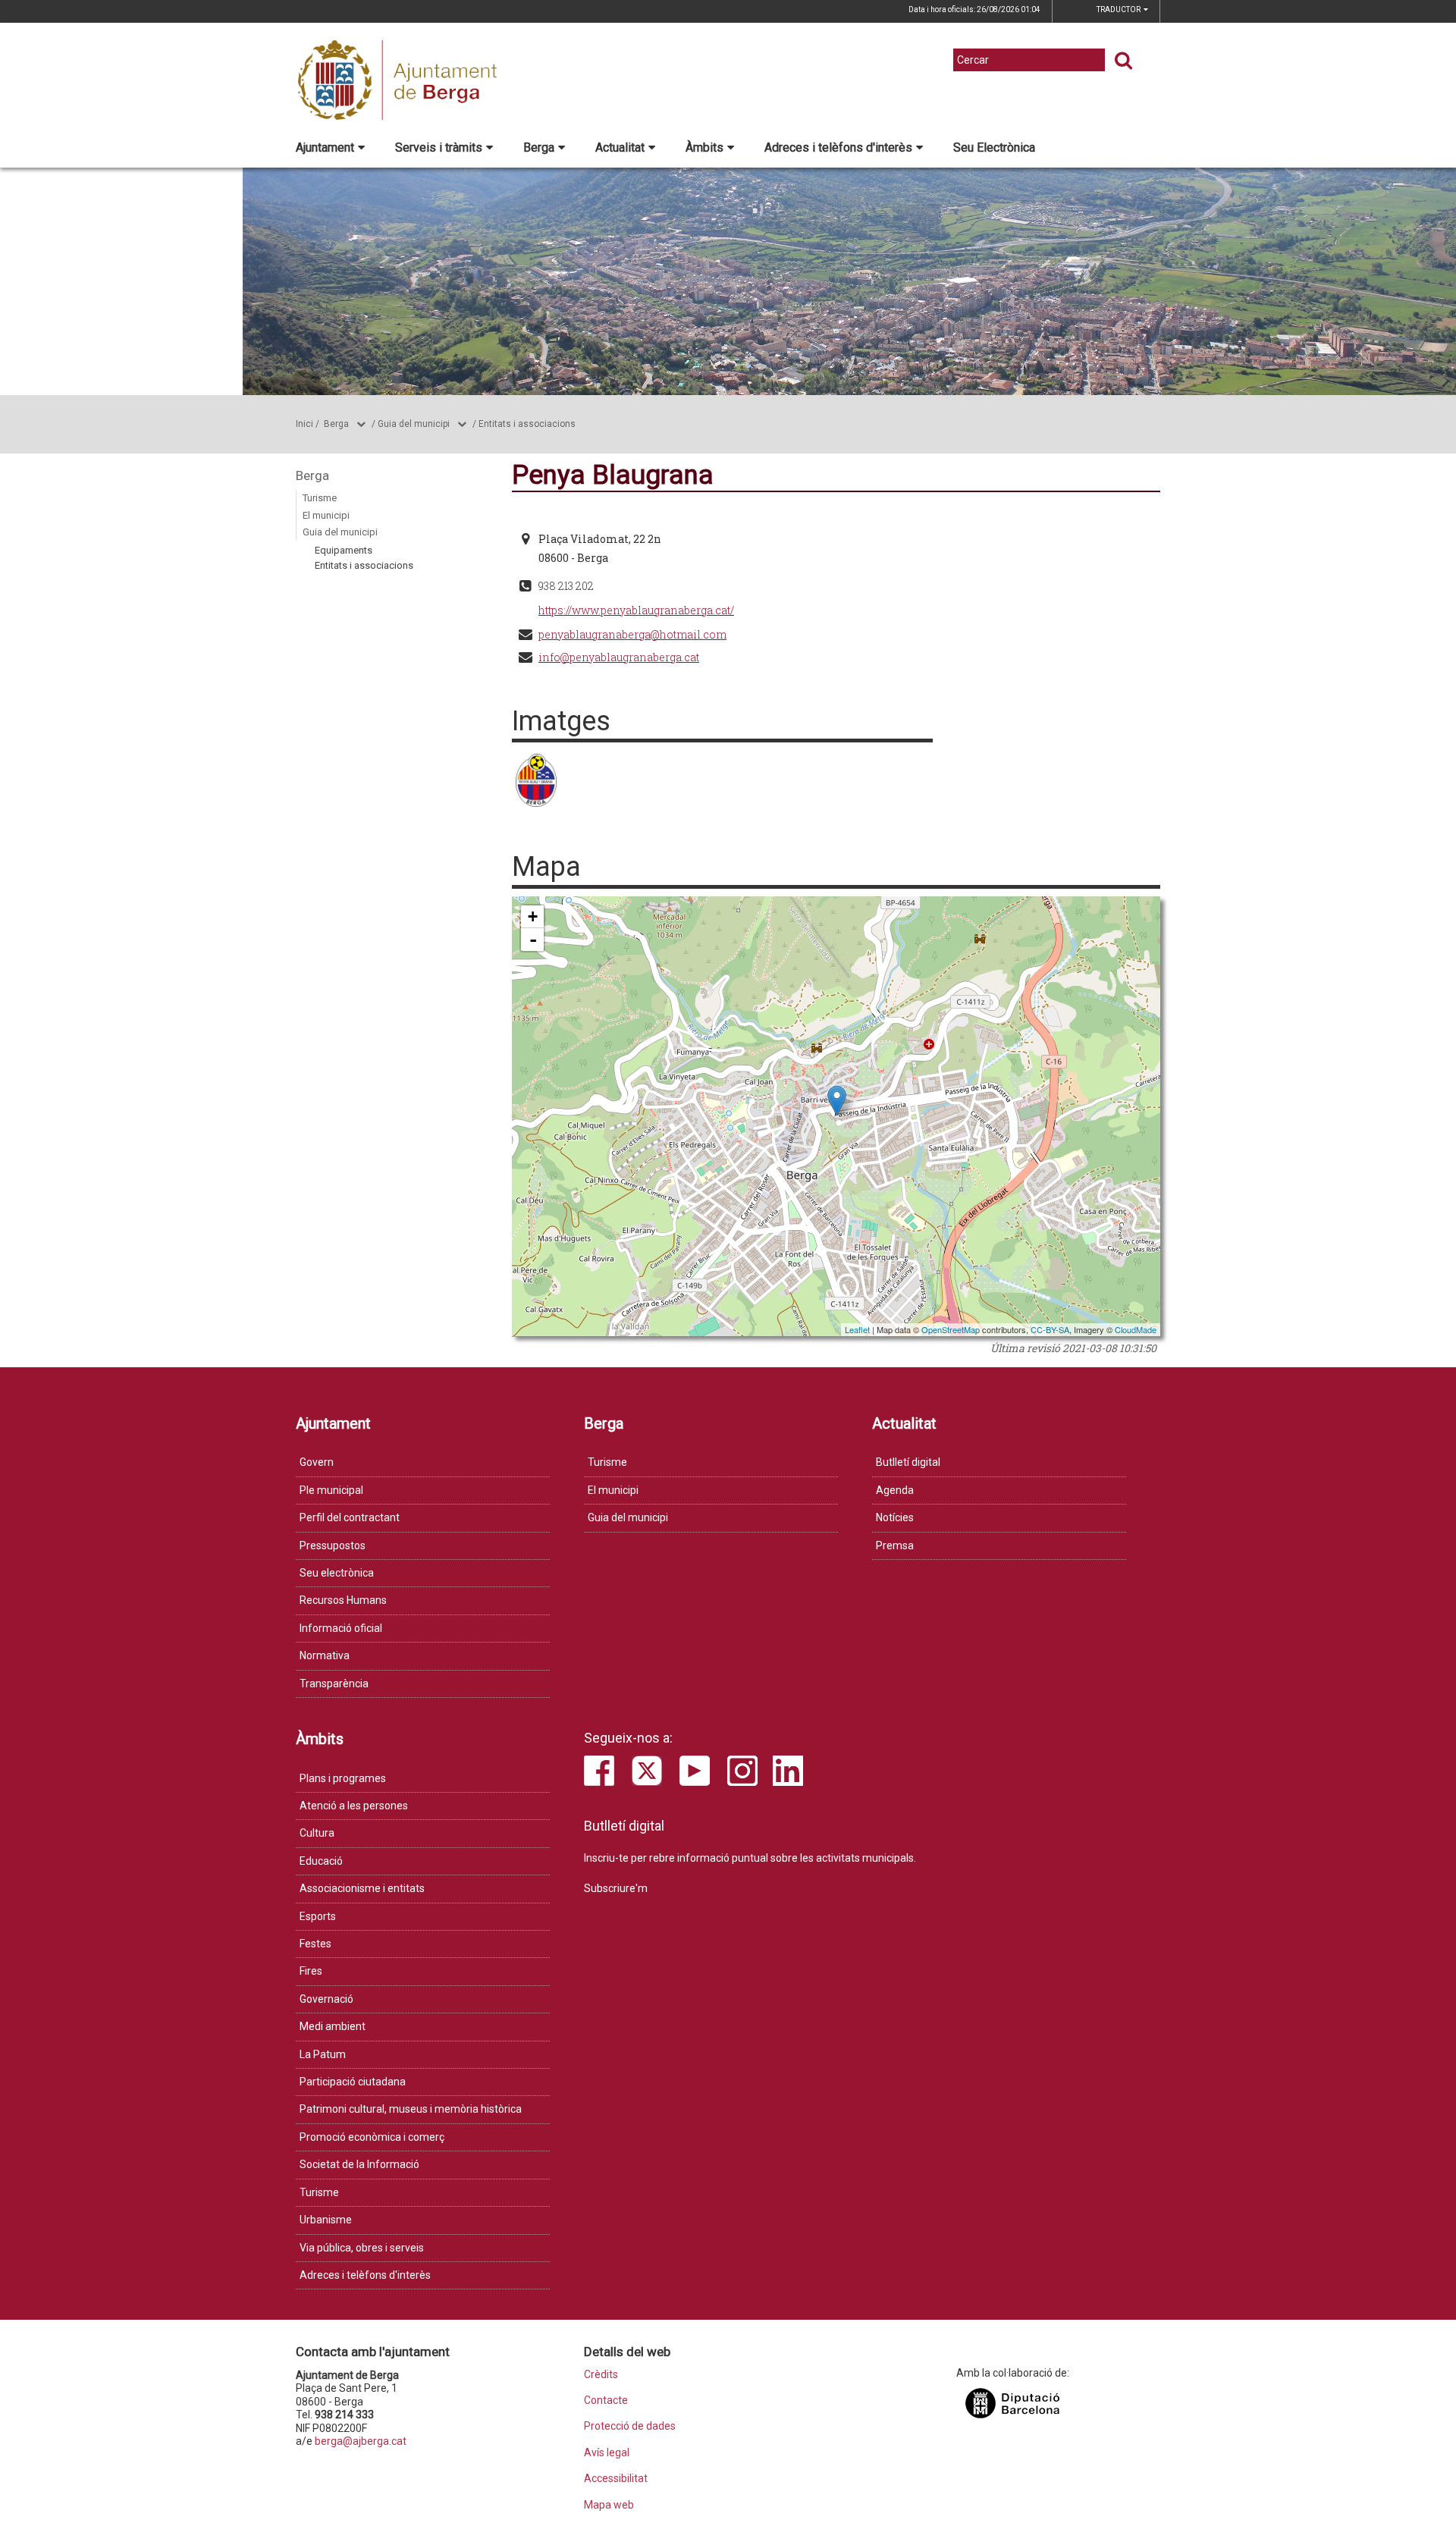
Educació (321, 1861)
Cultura (317, 1833)
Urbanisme (326, 2220)
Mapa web (609, 2505)
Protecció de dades (630, 2426)
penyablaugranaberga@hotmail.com (632, 634)
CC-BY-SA (1050, 1329)
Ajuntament (325, 147)
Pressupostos (333, 1545)
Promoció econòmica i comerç (372, 2137)
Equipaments (344, 550)
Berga (539, 147)
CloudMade (1136, 1329)
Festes (315, 1944)
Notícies (895, 1517)
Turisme (320, 498)
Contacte (606, 2401)
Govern (317, 1462)
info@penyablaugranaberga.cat (619, 657)
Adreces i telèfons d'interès (838, 147)
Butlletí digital (908, 1462)
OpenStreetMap (951, 1329)
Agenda (895, 1490)
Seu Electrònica (994, 147)
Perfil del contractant (350, 1517)
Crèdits (601, 2375)
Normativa (325, 1655)
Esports (318, 1916)
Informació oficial (341, 1628)
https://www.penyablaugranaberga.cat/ (636, 610)
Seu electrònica (337, 1573)
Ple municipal (331, 1490)
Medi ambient (333, 2026)
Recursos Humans (343, 1600)
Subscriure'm (616, 1888)
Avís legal (607, 2453)
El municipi (326, 515)
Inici (304, 424)
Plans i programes (343, 1778)
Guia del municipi (414, 424)
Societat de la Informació (359, 2164)
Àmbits (704, 147)
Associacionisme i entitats (362, 1888)
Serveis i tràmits (439, 147)
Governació (326, 1999)
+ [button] (533, 916)
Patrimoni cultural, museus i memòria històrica (411, 2109)
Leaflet (857, 1329)
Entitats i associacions (527, 424)
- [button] (533, 940)
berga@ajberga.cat (361, 2441)
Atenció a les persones (354, 1806)
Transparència (334, 1683)
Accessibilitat (616, 2479)
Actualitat (620, 147)
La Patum (323, 2054)
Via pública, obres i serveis (362, 2248)
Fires (311, 1971)
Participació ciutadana (353, 2082)
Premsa (895, 1545)
